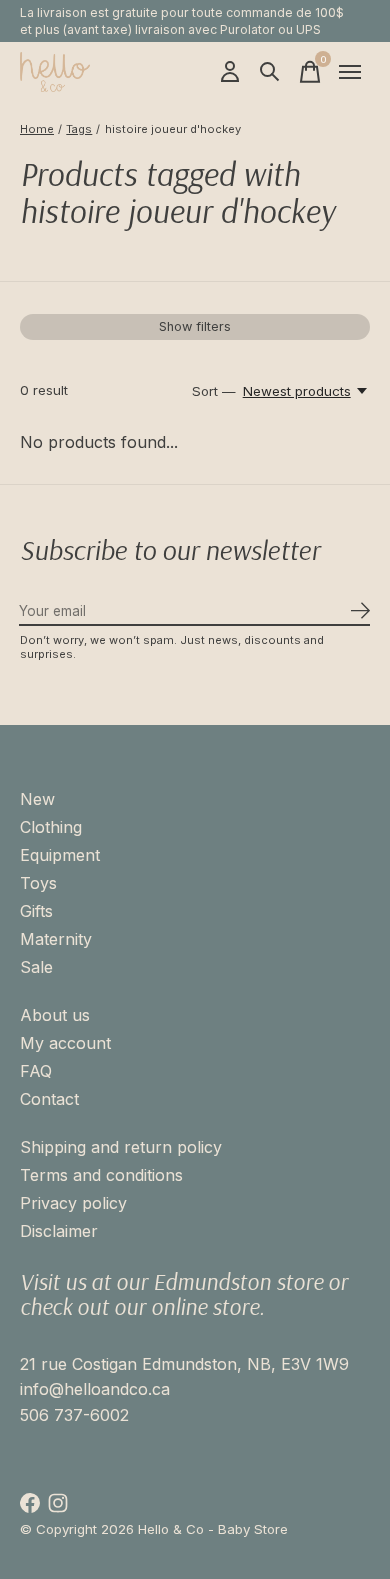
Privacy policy (73, 1203)
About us (55, 1015)
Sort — (214, 391)
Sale (36, 967)
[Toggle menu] (350, 72)
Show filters (195, 326)
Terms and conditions (101, 1175)
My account (65, 1043)
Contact (49, 1099)
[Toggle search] (270, 72)
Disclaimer (59, 1231)
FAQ (36, 1071)
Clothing (51, 827)
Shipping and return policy (121, 1147)
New (37, 799)
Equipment (60, 855)
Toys (38, 883)
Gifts (36, 911)
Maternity (56, 939)
